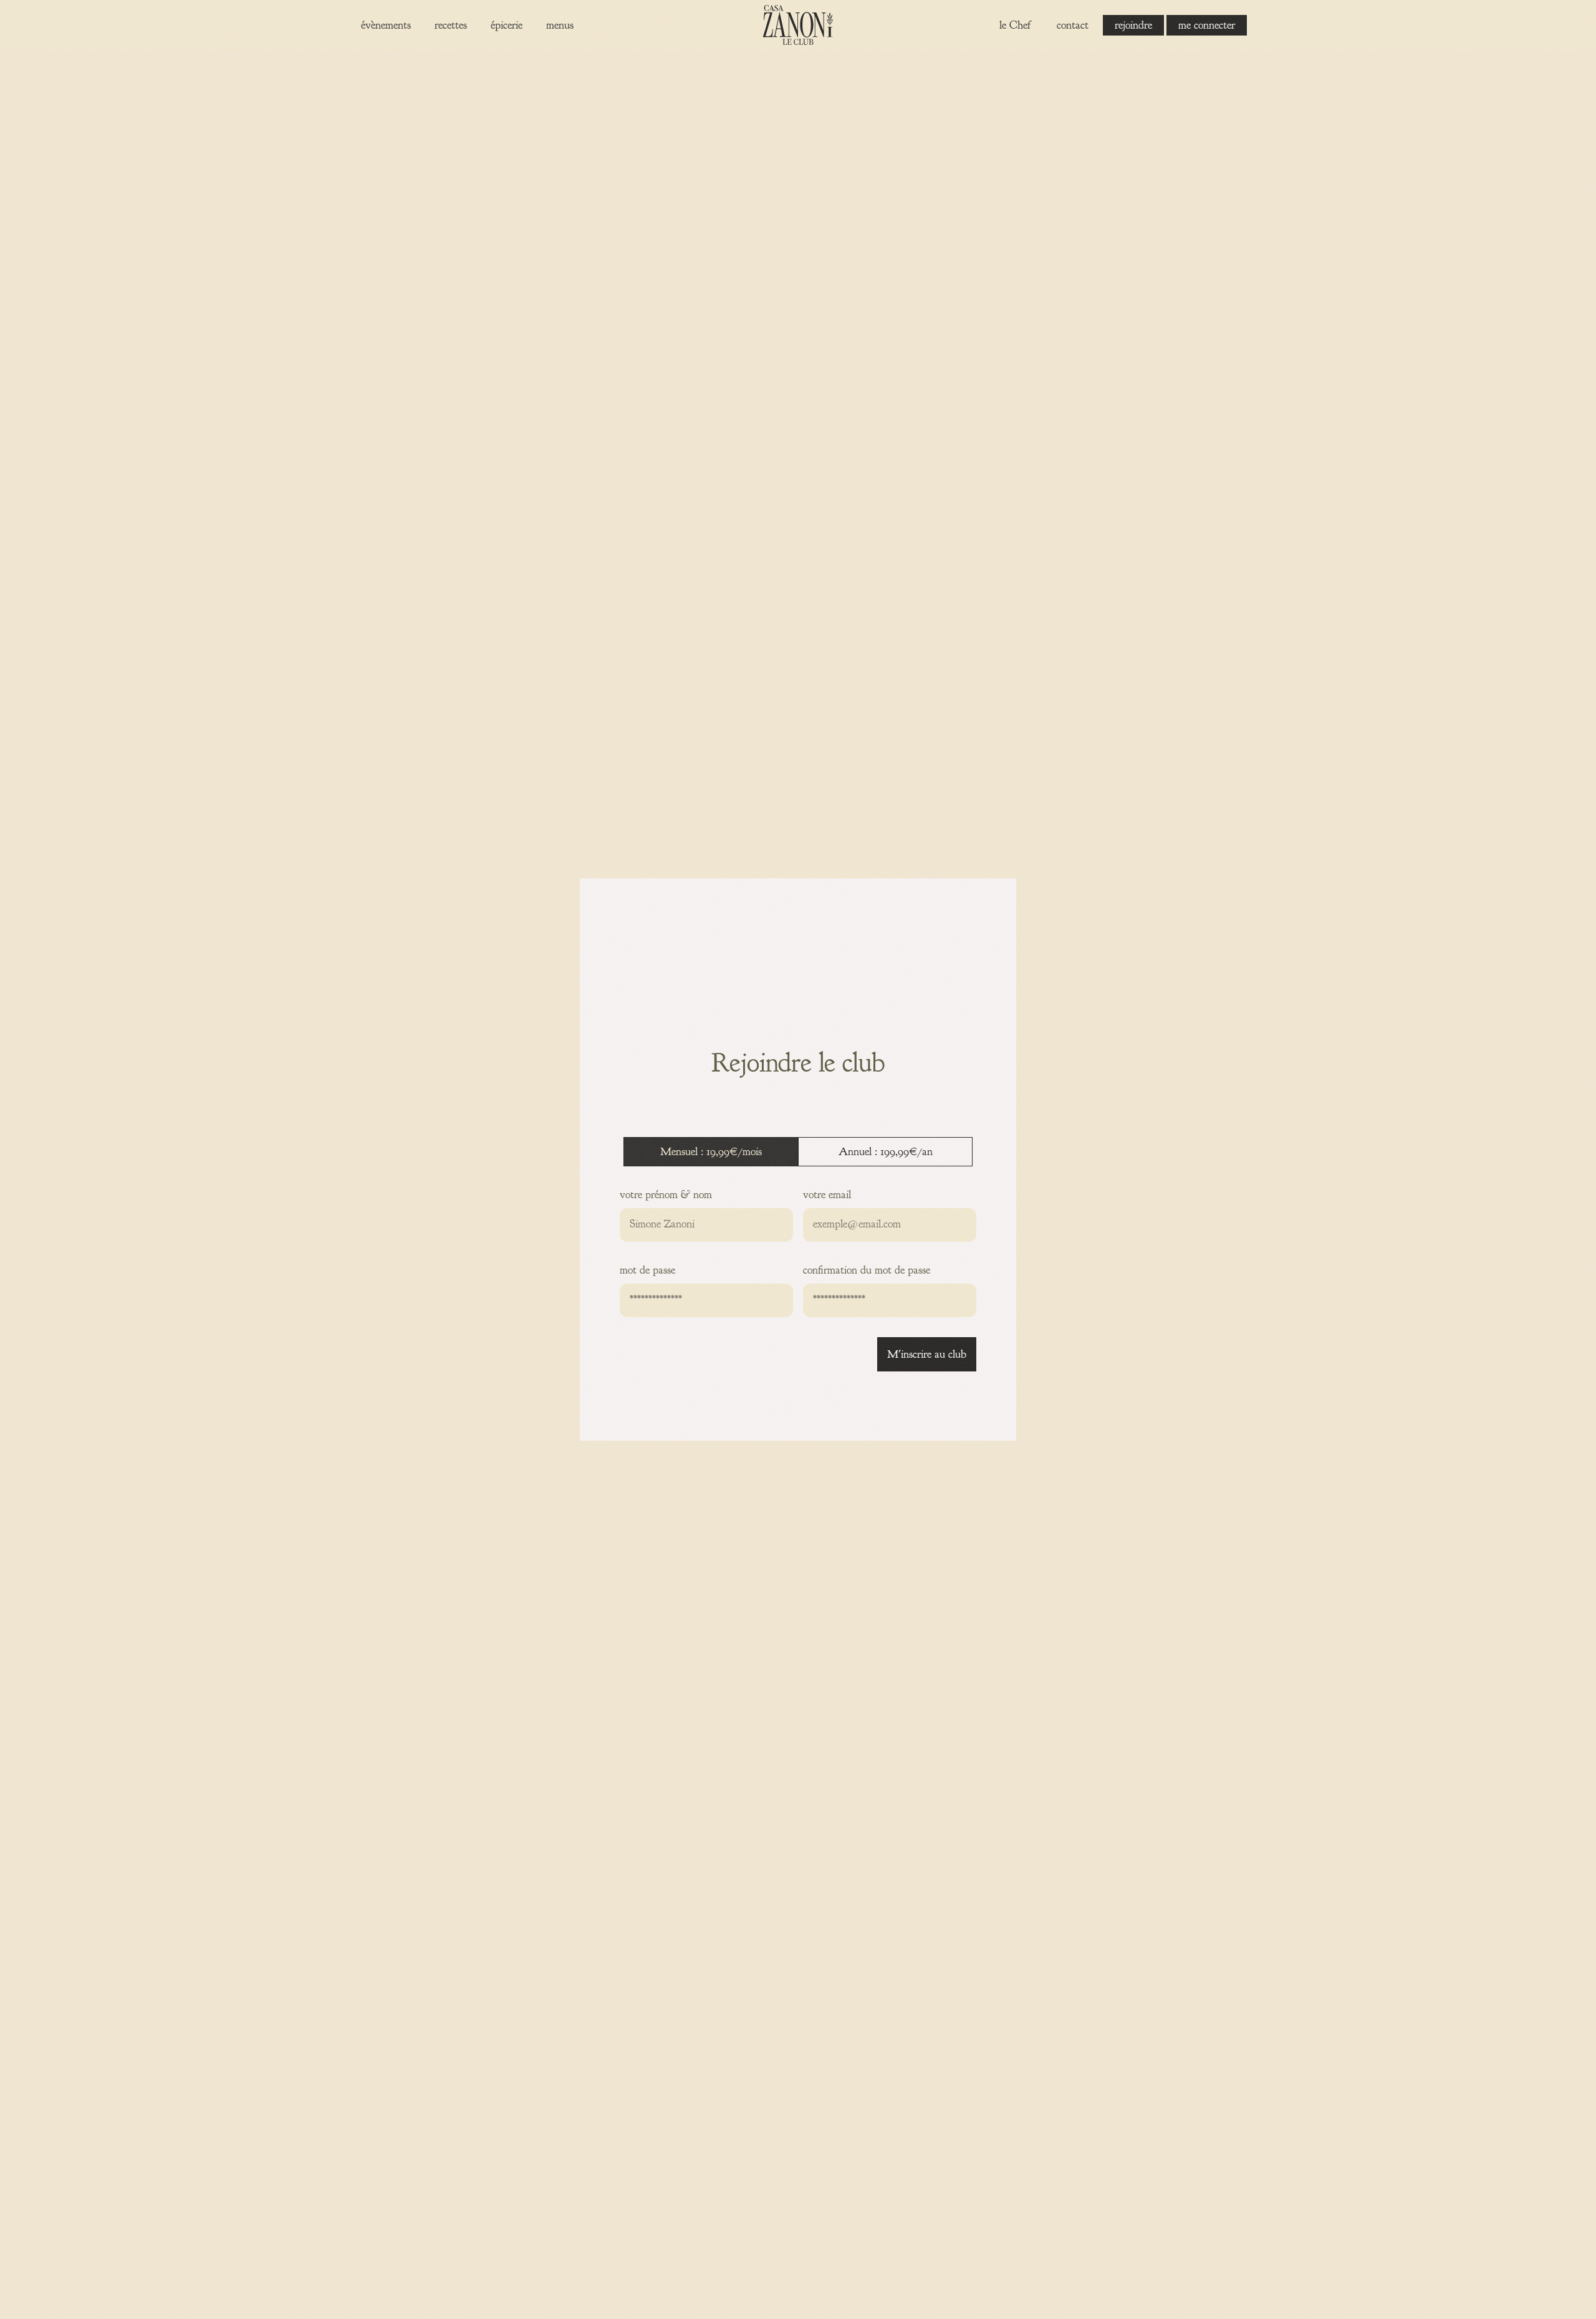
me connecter (1207, 25)
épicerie (507, 25)
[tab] (711, 1152)
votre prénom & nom (666, 1195)
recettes (451, 25)
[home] (798, 25)
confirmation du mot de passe (867, 1270)
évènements (386, 25)
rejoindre (1133, 25)
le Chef (1015, 25)
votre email (827, 1195)
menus (560, 25)
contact (1073, 25)
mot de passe (647, 1270)
